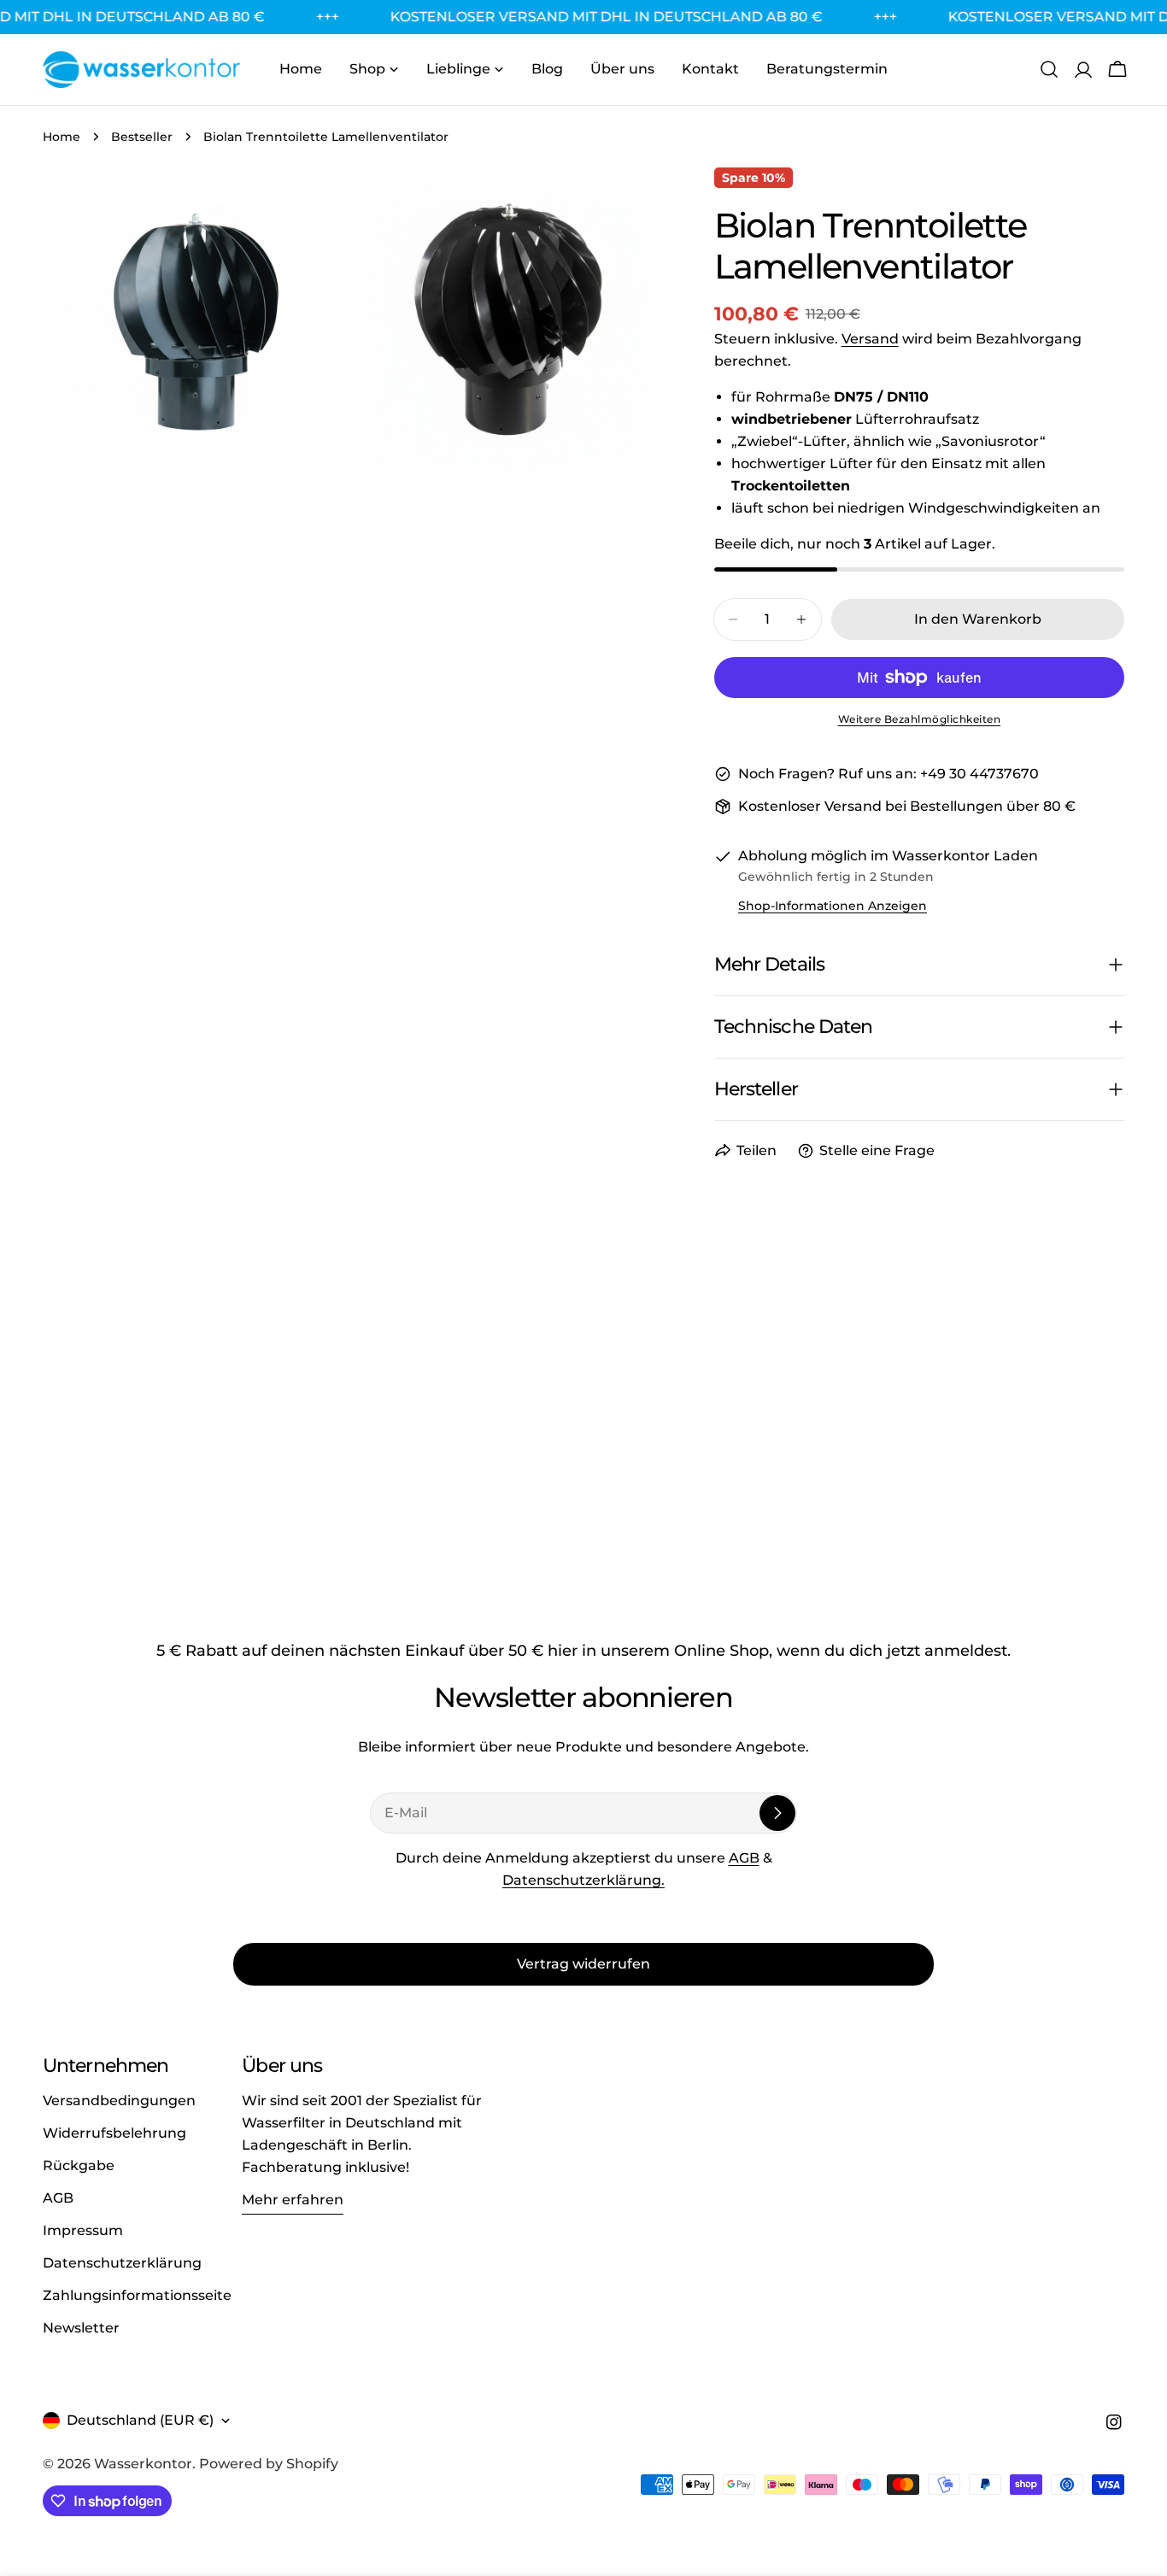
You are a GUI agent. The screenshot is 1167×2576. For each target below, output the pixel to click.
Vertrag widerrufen (583, 1964)
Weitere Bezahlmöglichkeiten (920, 719)
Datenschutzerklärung (122, 2263)
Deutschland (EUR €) (140, 2420)
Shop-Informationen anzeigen (833, 906)
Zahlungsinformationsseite (137, 2295)
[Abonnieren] (777, 1813)
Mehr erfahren (293, 2200)
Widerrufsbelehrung (114, 2133)
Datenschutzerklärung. (583, 1880)
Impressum (83, 2230)
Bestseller (142, 137)
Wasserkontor (143, 2464)
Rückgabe (79, 2165)
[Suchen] (1049, 69)
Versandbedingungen (119, 2101)
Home (62, 137)
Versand (870, 339)
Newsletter (81, 2328)
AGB (744, 1858)
